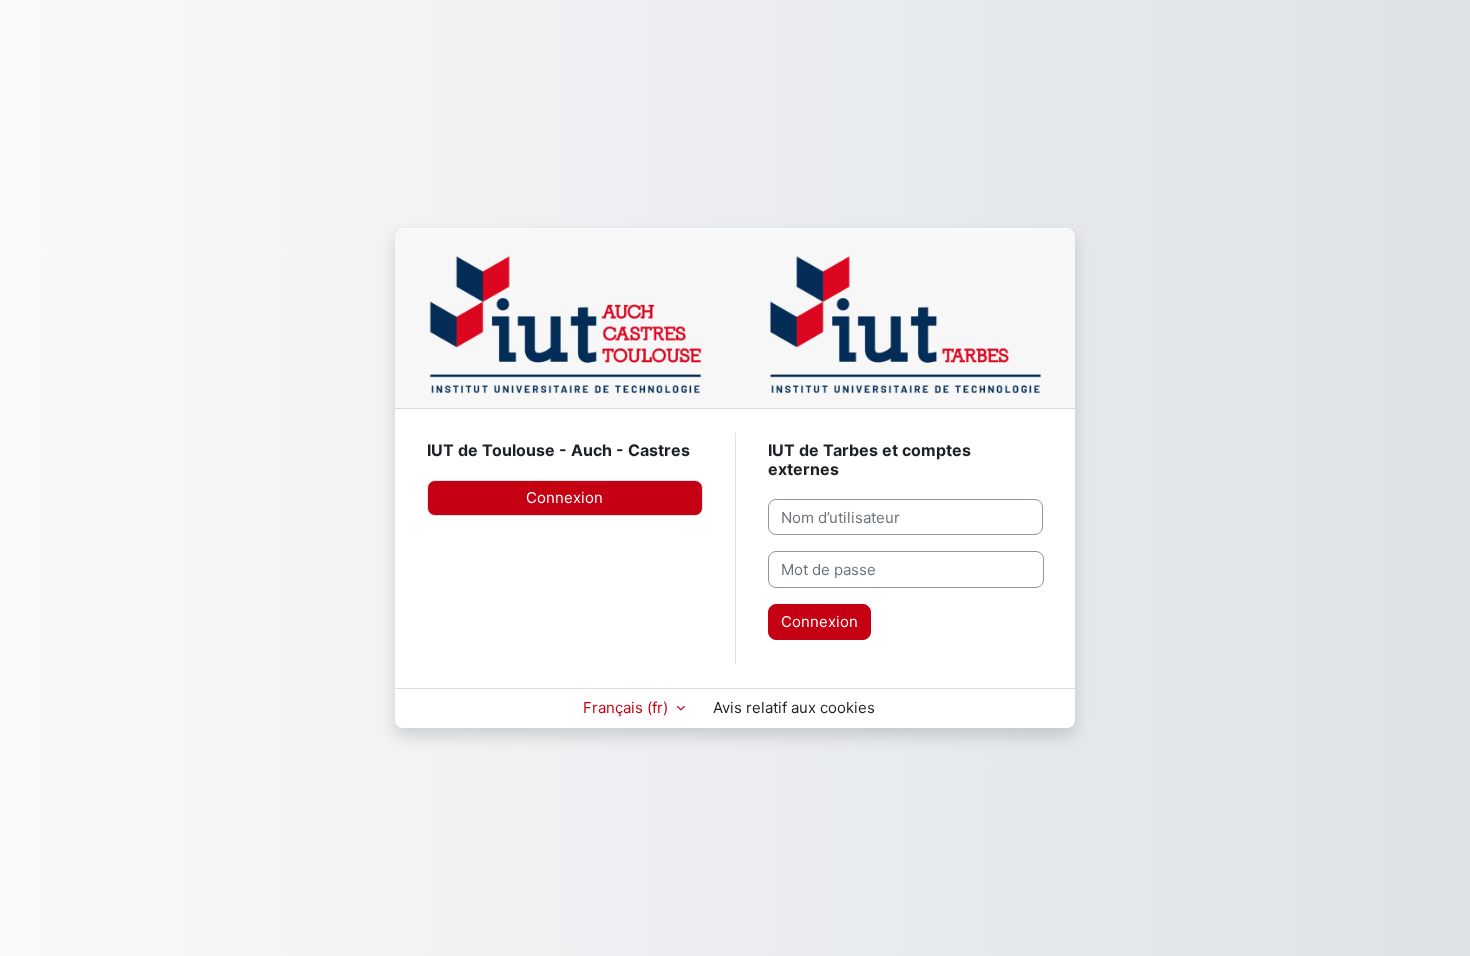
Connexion (564, 497)
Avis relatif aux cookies (794, 707)
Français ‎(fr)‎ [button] (627, 707)
